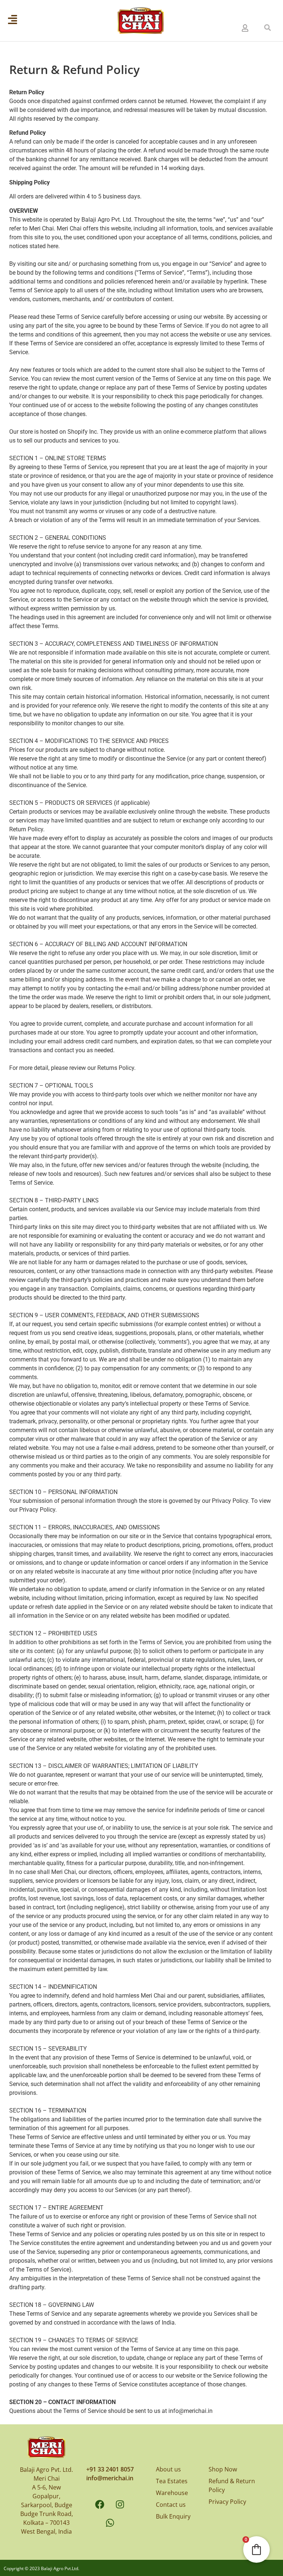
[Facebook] (100, 2504)
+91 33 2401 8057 (110, 2469)
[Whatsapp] (110, 2523)
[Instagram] (120, 2504)
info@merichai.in (110, 2478)
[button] (268, 28)
